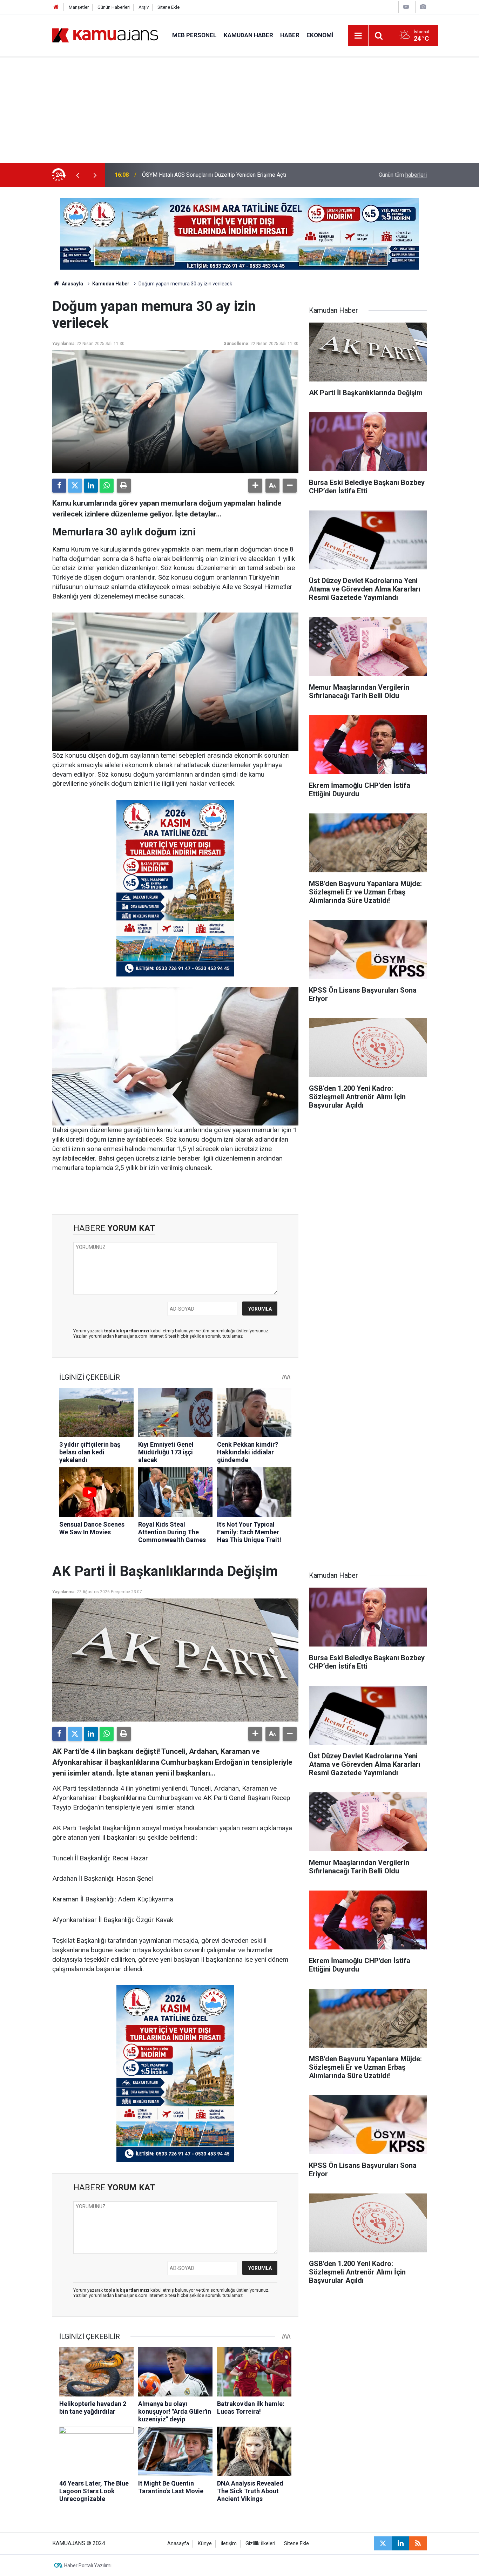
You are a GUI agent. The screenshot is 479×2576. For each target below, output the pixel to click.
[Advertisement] (239, 110)
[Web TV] (406, 7)
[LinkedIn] (91, 486)
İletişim (229, 2544)
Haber (290, 35)
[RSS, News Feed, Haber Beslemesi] (418, 2543)
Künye (205, 2544)
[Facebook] (59, 486)
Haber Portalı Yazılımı (88, 2565)
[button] (255, 486)
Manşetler (79, 7)
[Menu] (358, 36)
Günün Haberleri (114, 7)
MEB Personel (194, 35)
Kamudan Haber (248, 35)
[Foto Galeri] (423, 7)
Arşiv (144, 7)
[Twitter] (75, 486)
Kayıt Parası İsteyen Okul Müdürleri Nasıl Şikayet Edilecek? (214, 175)
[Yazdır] (124, 486)
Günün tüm (403, 175)
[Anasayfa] (56, 7)
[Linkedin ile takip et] (400, 2543)
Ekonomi (320, 35)
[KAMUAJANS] (105, 35)
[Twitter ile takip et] (383, 2543)
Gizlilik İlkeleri (260, 2544)
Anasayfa (72, 284)
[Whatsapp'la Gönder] (107, 486)
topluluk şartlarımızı (127, 1331)
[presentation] (77, 175)
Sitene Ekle (168, 7)
